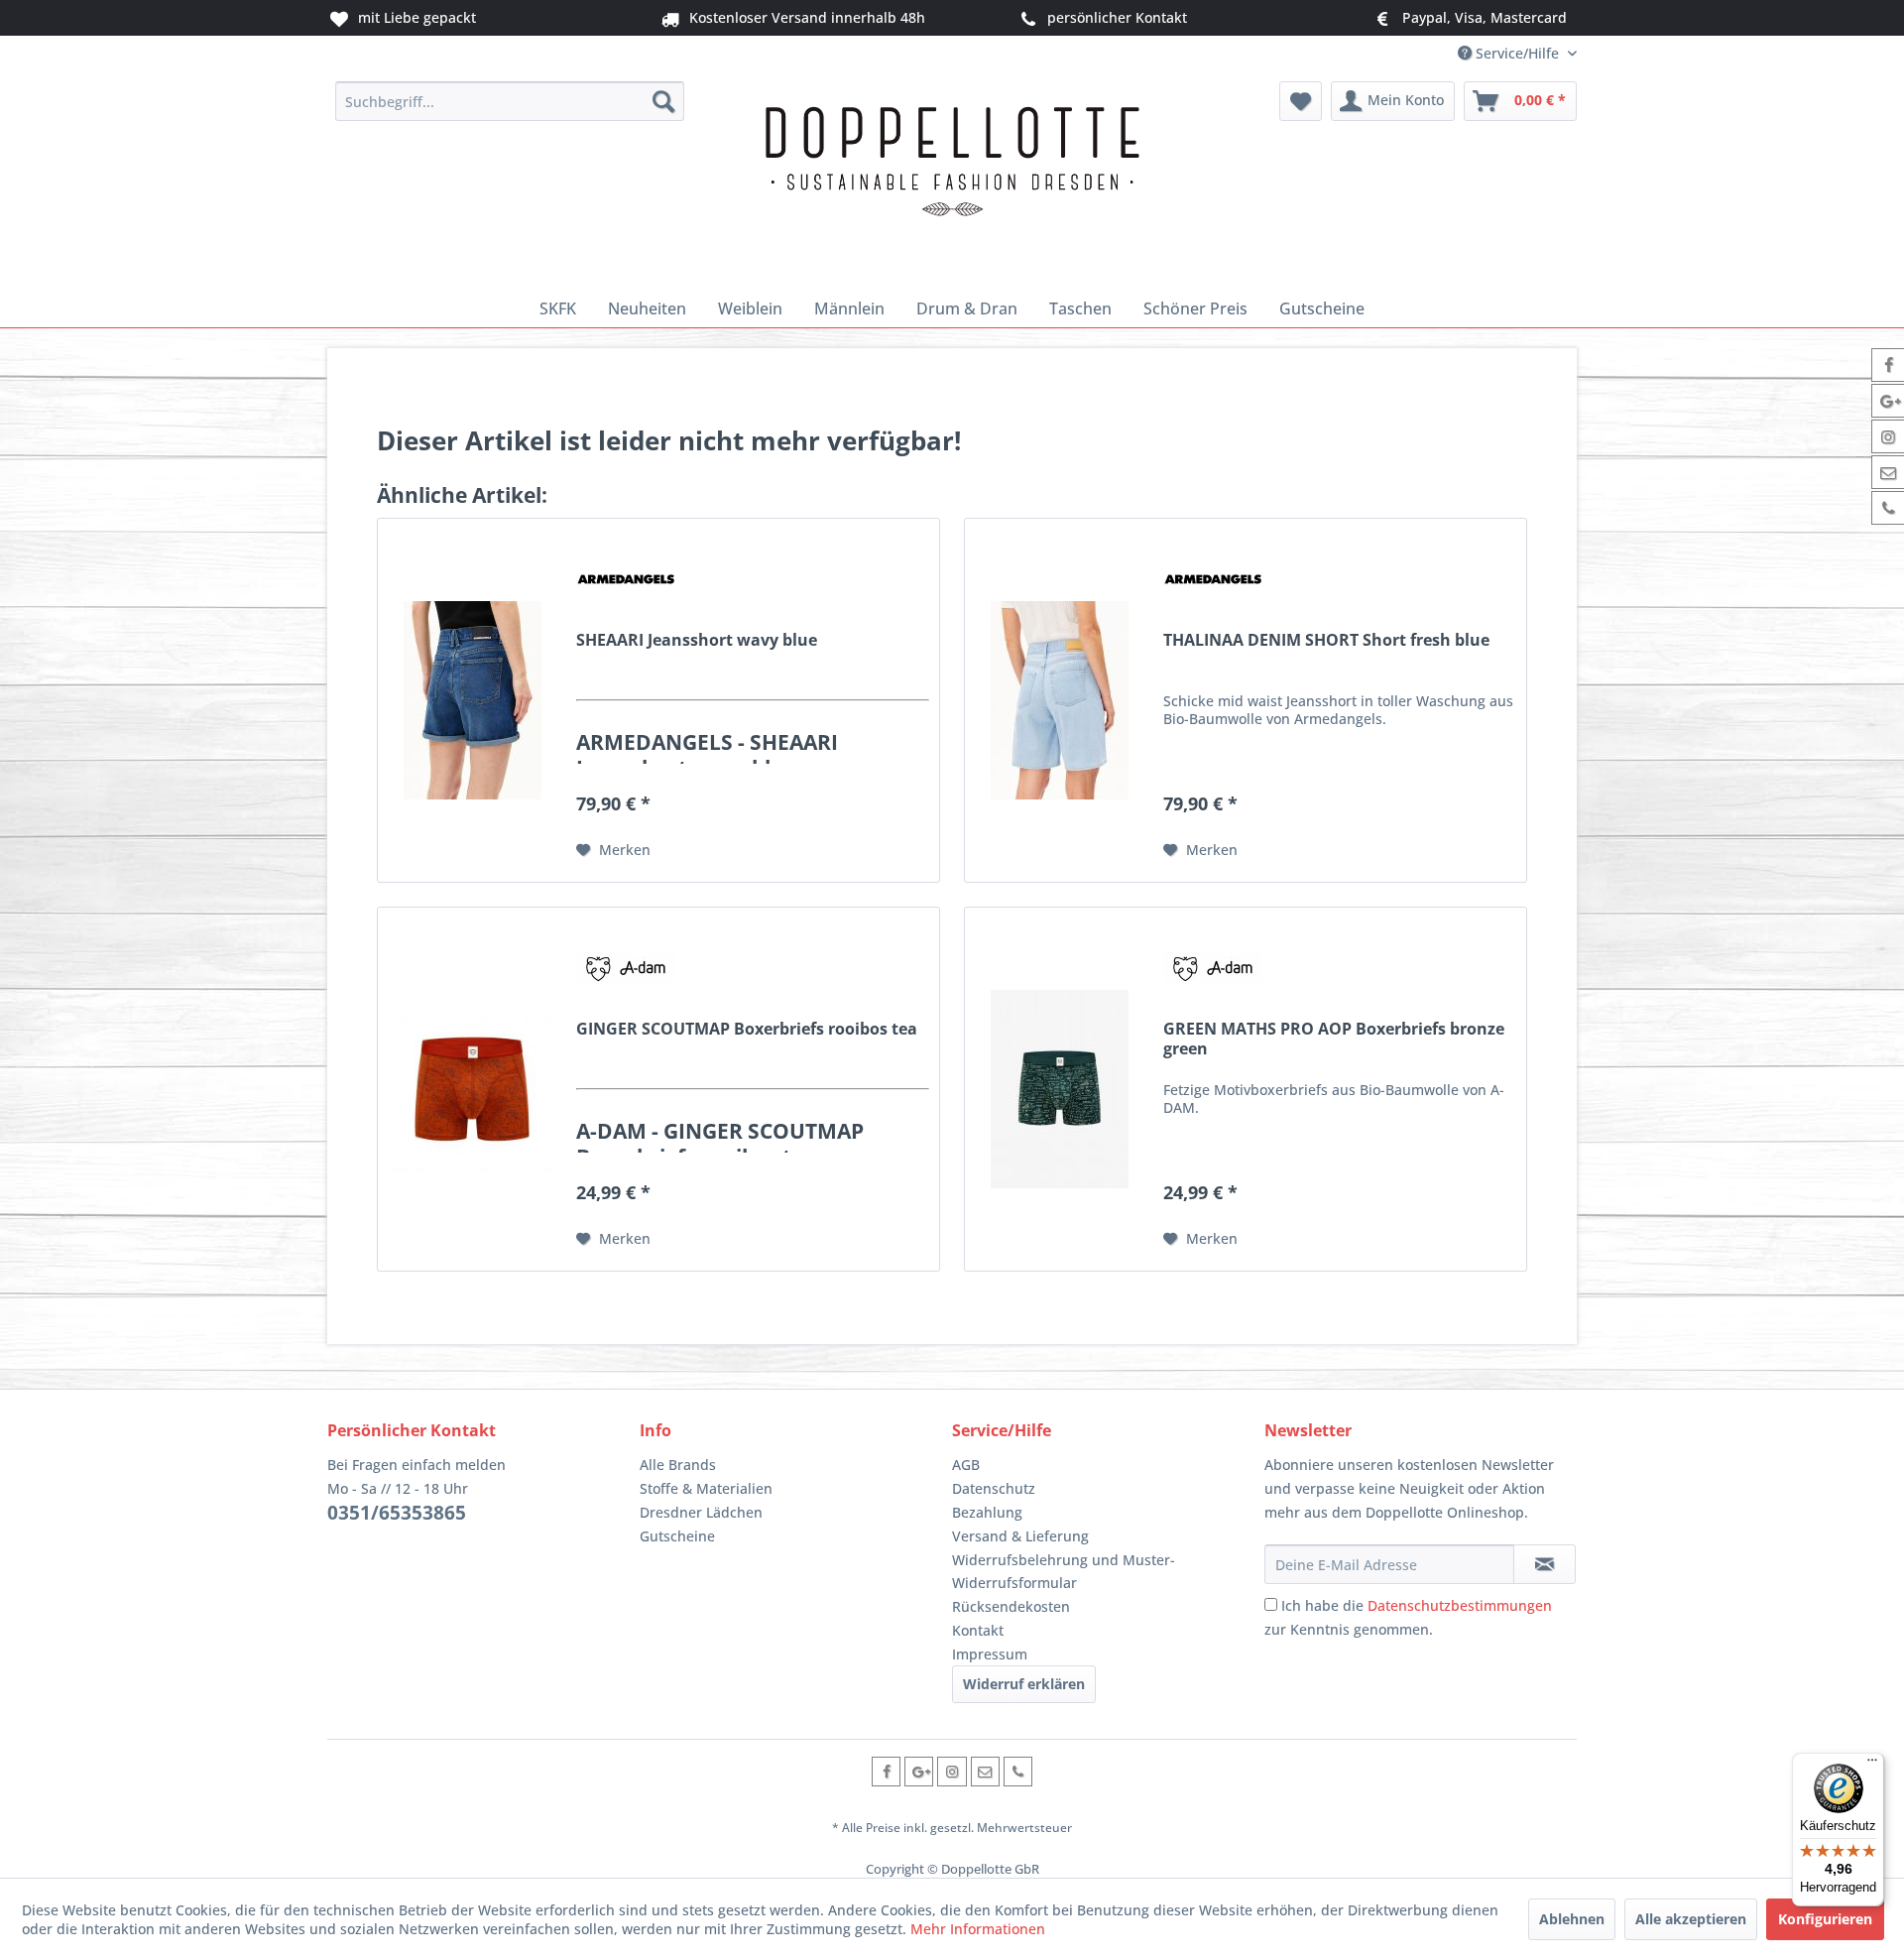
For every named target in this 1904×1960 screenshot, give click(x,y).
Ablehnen (1572, 1919)
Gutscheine (677, 1536)
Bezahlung (987, 1512)
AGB (966, 1465)
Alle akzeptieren (1691, 1919)
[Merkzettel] (1301, 101)
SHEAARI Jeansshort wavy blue (697, 640)
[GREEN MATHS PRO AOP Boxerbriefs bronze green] (1059, 1089)
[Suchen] (663, 101)
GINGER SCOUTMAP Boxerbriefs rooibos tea (747, 1029)
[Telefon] (1018, 1771)
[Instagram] (952, 1771)
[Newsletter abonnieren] (1545, 1564)
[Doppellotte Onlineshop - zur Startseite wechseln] (952, 181)
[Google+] (919, 1771)
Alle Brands (678, 1465)
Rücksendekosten (1011, 1606)
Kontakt (978, 1630)
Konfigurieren (1825, 1919)
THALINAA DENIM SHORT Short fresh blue (1326, 640)
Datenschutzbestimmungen (1460, 1605)
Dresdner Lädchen (701, 1512)
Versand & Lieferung (1020, 1536)
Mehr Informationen (978, 1929)
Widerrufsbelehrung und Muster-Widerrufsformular (1064, 1572)
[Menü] (1872, 1765)
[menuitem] (510, 101)
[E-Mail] (985, 1771)
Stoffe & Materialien (706, 1488)
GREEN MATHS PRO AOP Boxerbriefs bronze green (1334, 1039)
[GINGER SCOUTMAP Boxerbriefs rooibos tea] (472, 1089)
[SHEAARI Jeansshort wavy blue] (472, 700)
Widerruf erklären (1024, 1684)
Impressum (990, 1654)
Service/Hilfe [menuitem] (1517, 53)
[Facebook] (886, 1771)
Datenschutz (994, 1488)
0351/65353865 (397, 1513)
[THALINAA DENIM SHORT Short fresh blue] (1059, 700)
